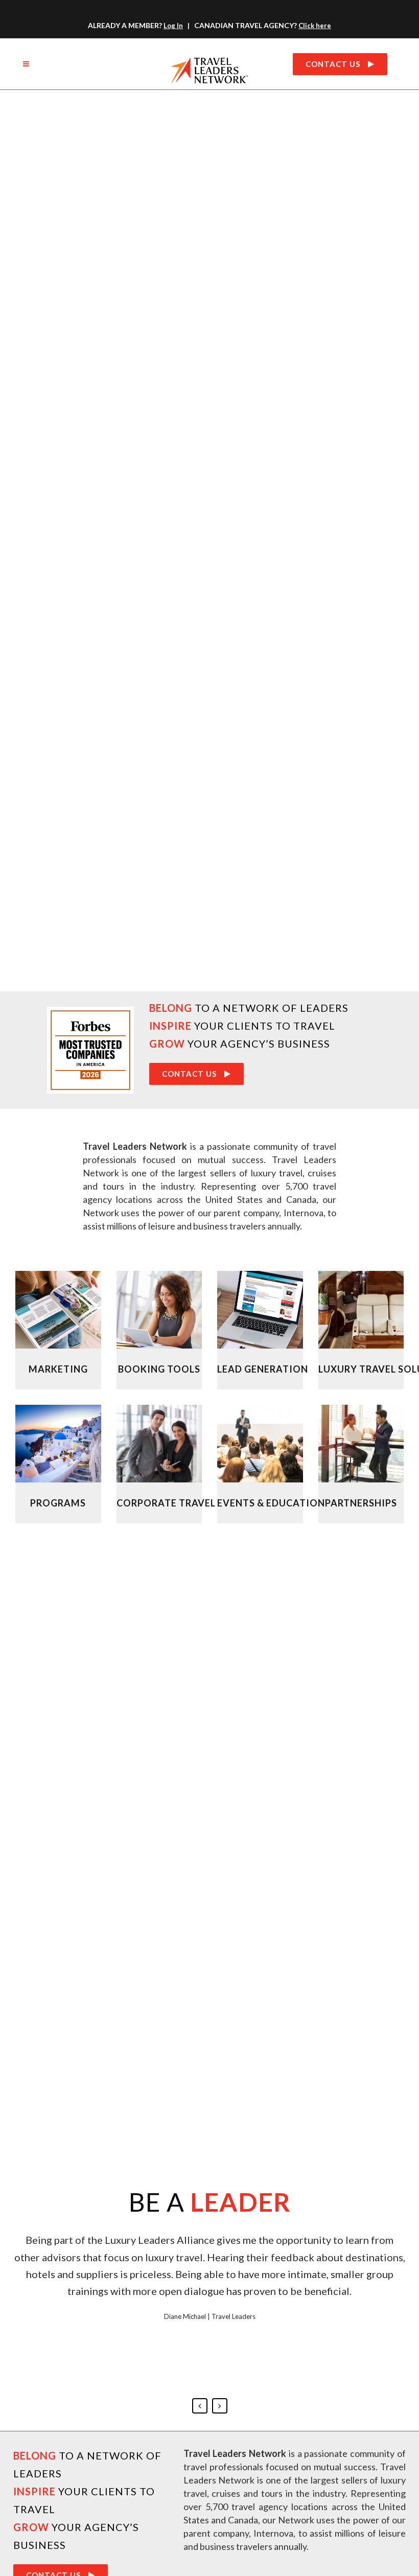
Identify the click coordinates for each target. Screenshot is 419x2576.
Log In (173, 26)
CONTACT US (333, 64)
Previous (200, 2406)
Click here (315, 26)
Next (220, 2406)
